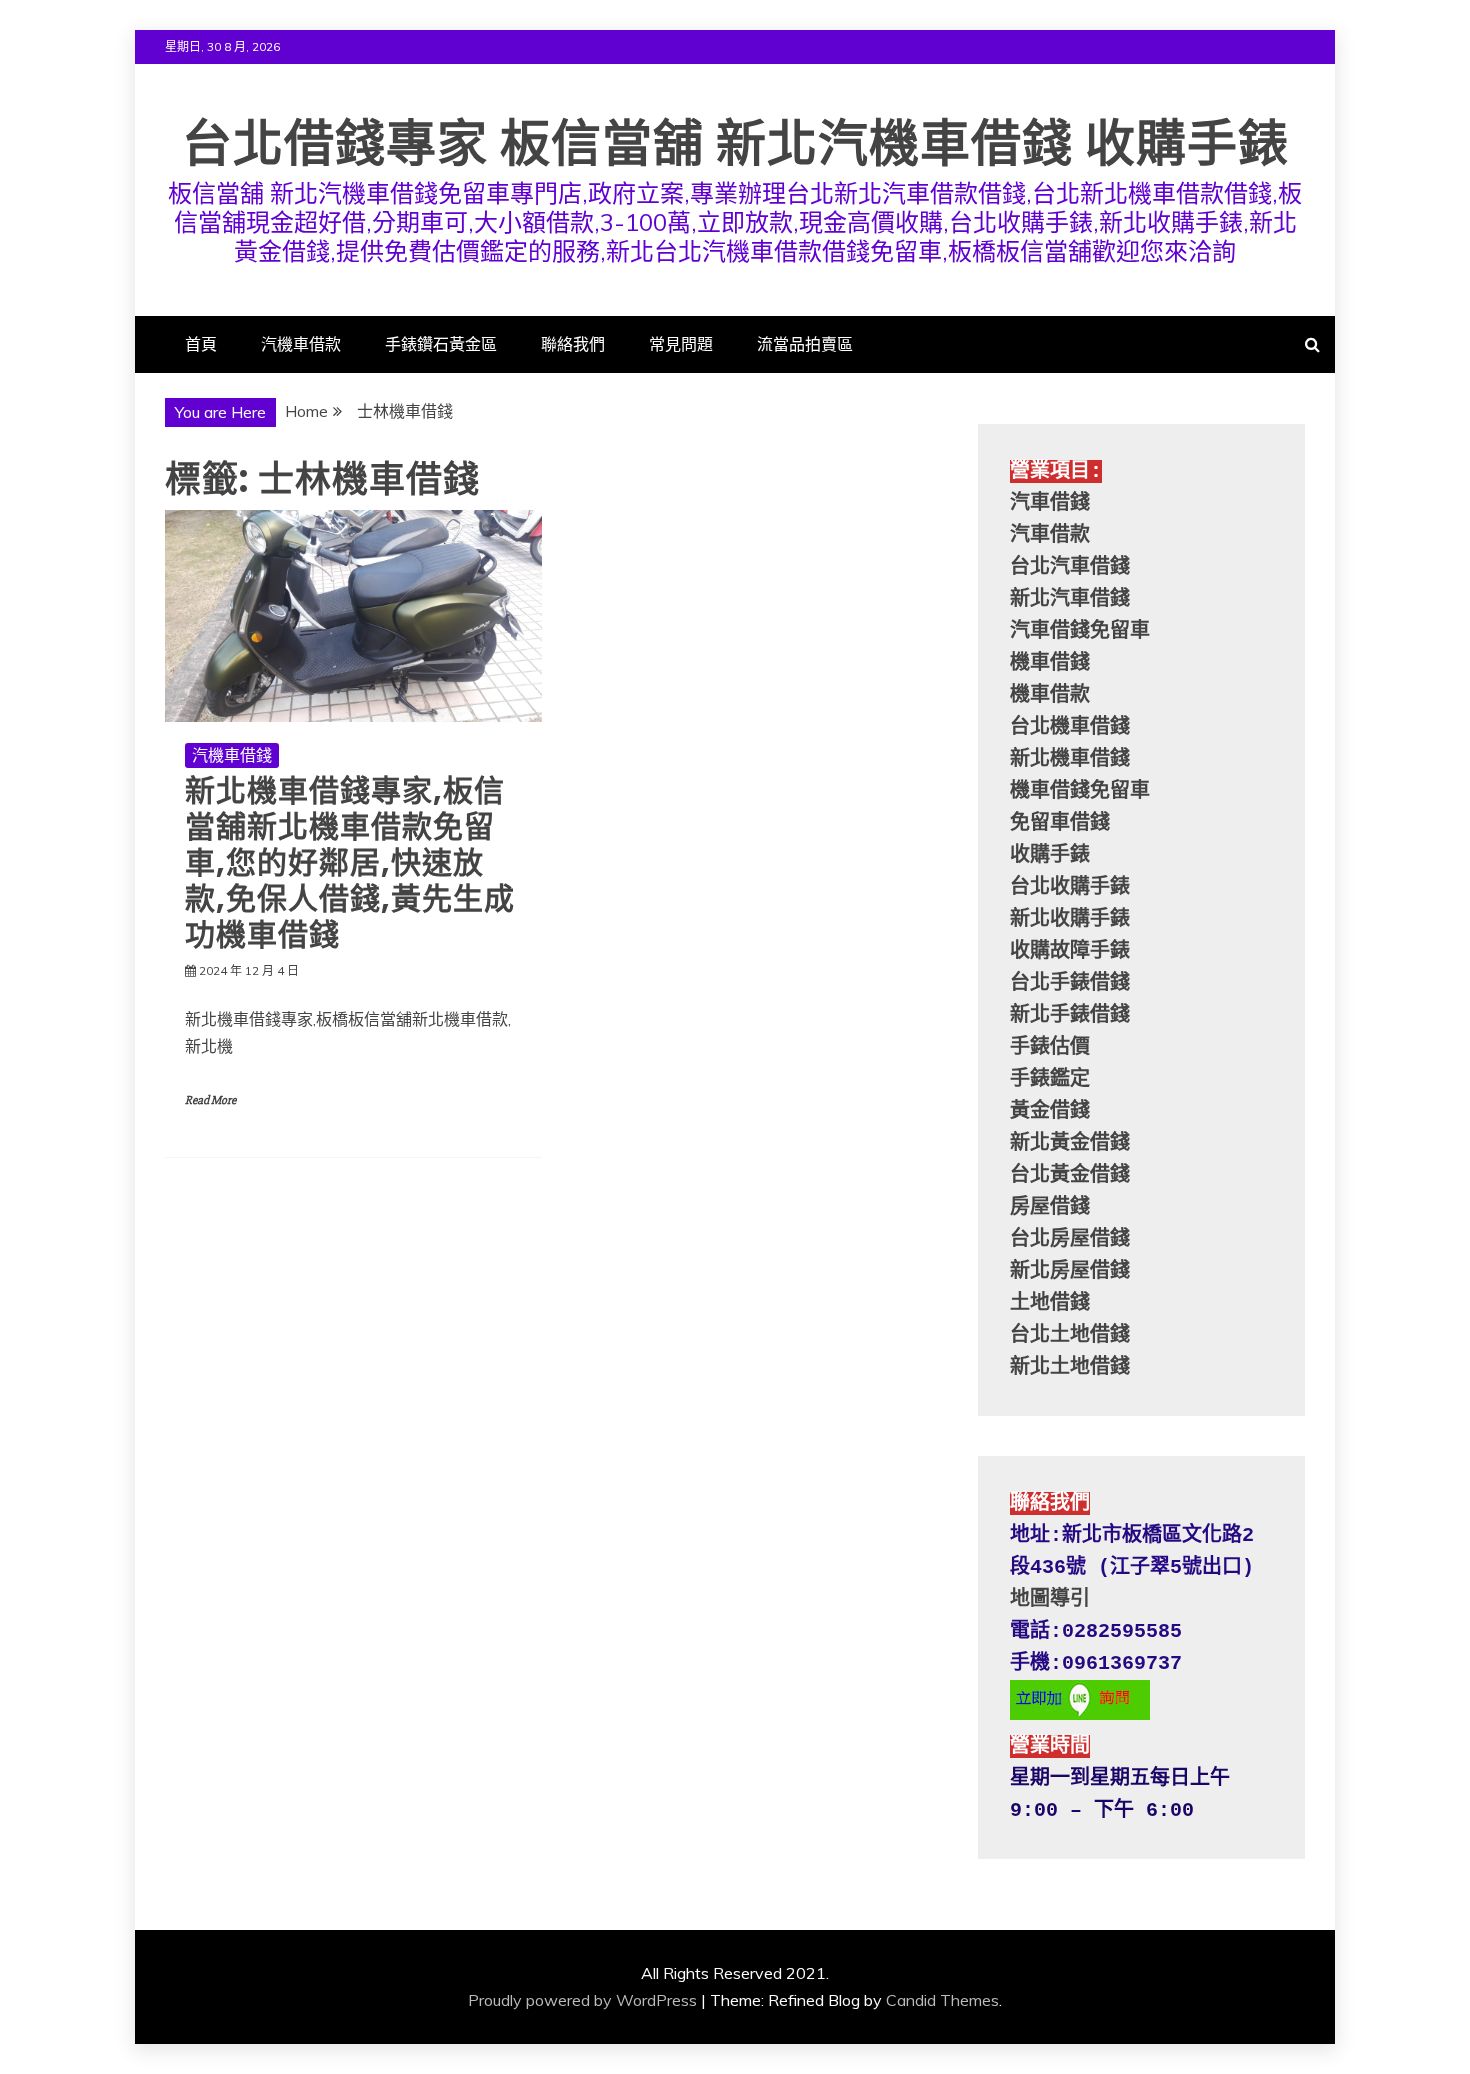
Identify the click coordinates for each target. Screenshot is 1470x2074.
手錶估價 (1050, 1047)
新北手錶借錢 (1070, 1015)
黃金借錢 (1050, 1111)
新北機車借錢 (1070, 759)
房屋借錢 (1050, 1207)
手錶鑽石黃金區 (441, 344)
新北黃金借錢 (1070, 1143)
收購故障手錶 (1070, 951)
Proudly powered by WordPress (582, 2000)
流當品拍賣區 (805, 344)
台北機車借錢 (1070, 727)
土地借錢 (1050, 1303)
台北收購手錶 (1070, 887)
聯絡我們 (573, 344)
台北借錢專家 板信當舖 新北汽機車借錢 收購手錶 (735, 143)
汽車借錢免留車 (1080, 631)
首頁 (201, 344)
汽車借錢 (1050, 503)
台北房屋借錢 (1070, 1239)
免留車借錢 (1060, 823)
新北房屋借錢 (1070, 1271)
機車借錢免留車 (1080, 791)
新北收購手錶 (1070, 919)
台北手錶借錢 (1070, 983)
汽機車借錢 (232, 755)
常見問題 (681, 344)
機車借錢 (1050, 663)
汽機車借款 (301, 344)
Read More (210, 1100)
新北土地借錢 (1070, 1367)
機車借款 (1050, 695)
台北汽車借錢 (1070, 567)
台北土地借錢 (1070, 1335)
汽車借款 (1050, 535)
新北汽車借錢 (1070, 599)
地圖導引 (1050, 1599)
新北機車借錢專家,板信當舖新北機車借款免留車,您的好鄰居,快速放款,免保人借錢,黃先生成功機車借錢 (350, 862)
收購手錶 (1050, 855)
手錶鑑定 (1050, 1079)
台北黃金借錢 (1070, 1175)
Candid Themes (942, 2000)
